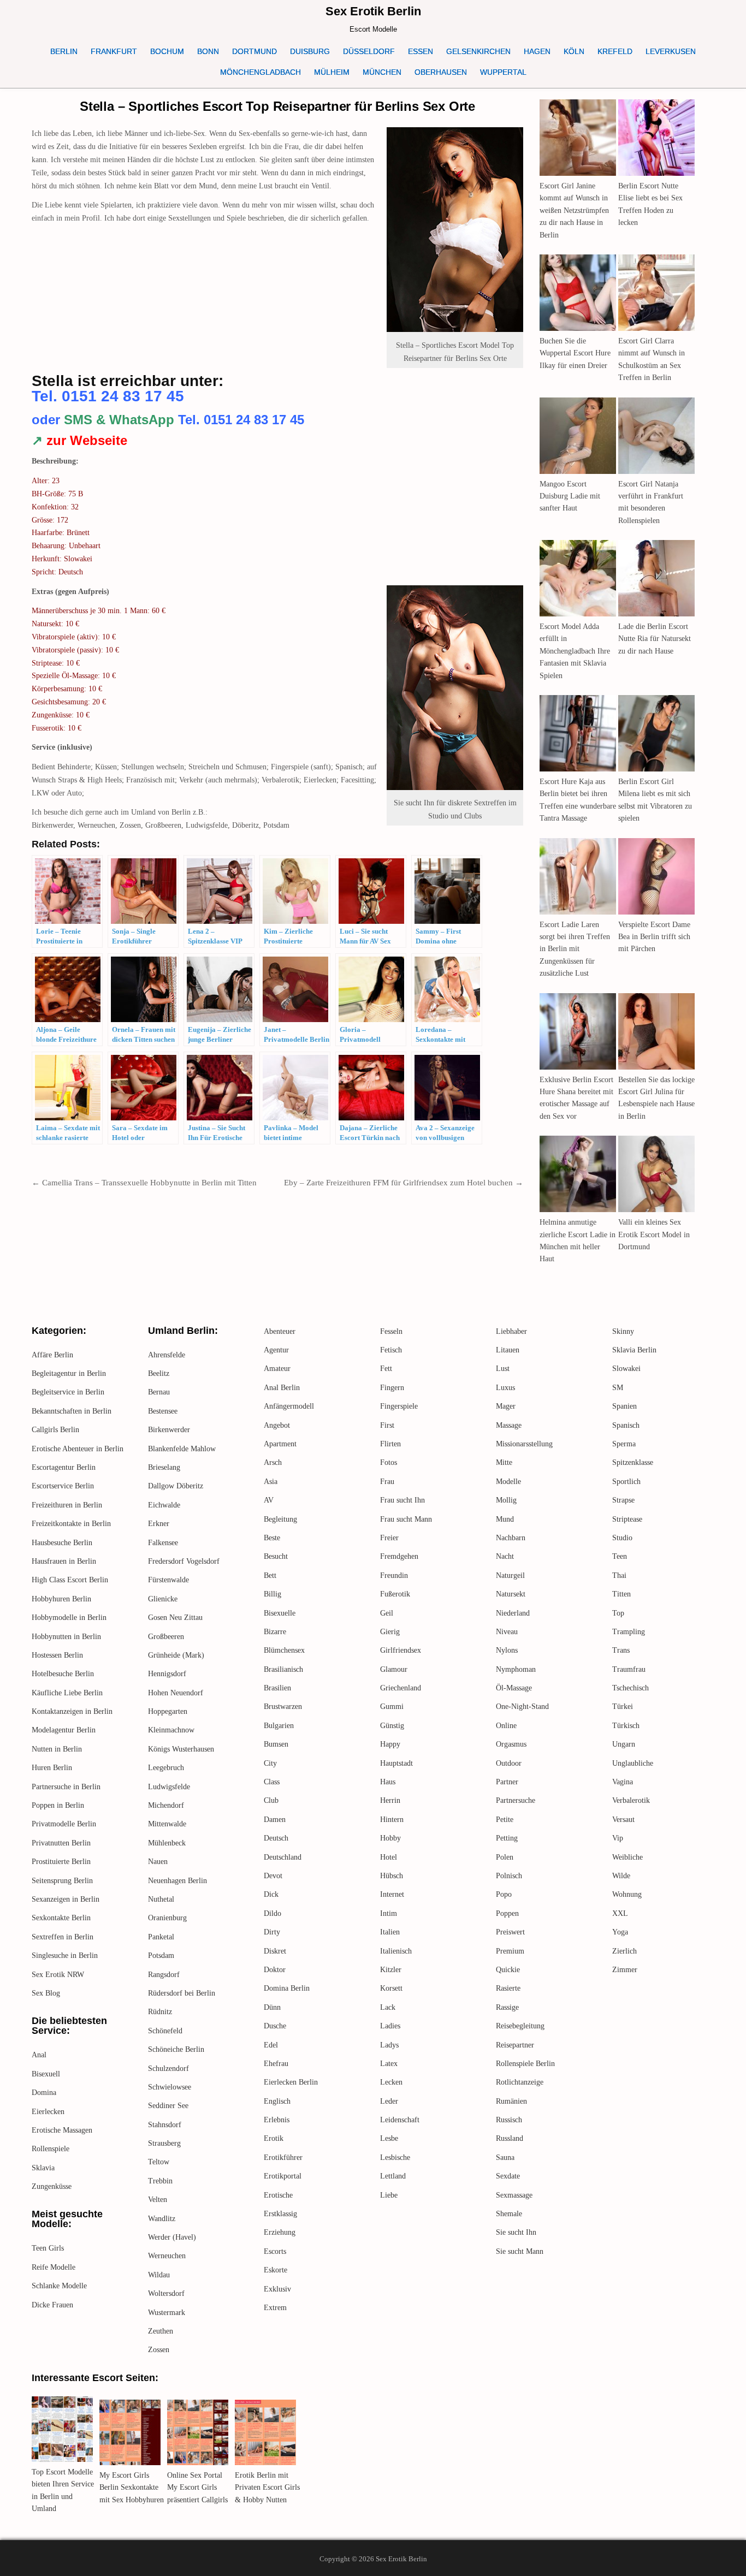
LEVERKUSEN (671, 51)
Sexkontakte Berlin (61, 1918)
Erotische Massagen (62, 2130)
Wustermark (167, 2313)
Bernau (159, 1392)
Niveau (507, 1632)
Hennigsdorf (167, 1674)
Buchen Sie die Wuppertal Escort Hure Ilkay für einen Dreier (575, 353)
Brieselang (164, 1467)
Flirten (390, 1444)
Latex (389, 2064)
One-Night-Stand (522, 1707)
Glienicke (163, 1599)
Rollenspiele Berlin (525, 2064)
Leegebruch (166, 1768)
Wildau (159, 2275)
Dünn (272, 2007)
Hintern (392, 1820)
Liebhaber (511, 1331)
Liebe (389, 2195)
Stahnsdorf (165, 2125)
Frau (387, 1482)
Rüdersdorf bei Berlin (182, 1993)
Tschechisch (630, 1688)
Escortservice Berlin (63, 1486)
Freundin (394, 1575)
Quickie (508, 1970)
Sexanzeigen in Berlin (66, 1899)
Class (272, 1782)
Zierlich (624, 1951)
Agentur (276, 1350)
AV (269, 1500)
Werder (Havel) (172, 2237)
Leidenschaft (400, 2120)
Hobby (390, 1838)
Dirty (272, 1932)
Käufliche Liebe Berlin (67, 1693)
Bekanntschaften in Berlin (72, 1411)
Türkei (623, 1707)
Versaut (623, 1820)
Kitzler (391, 1970)
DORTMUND (254, 51)
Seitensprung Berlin (62, 1881)
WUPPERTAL (503, 72)
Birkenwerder (169, 1430)
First (387, 1425)
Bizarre (275, 1632)
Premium (510, 1951)
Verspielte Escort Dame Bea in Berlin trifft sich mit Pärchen (654, 937)
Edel (271, 2045)
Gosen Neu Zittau (175, 1618)
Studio (622, 1538)
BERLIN (64, 51)
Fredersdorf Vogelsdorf (184, 1561)
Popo (504, 1894)
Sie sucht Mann (520, 2251)
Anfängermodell (289, 1406)
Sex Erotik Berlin (373, 11)
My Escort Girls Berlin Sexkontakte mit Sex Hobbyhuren (132, 2488)
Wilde (621, 1876)
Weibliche (627, 1857)
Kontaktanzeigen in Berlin (72, 1711)
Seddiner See (168, 2106)
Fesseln (391, 1331)
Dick (271, 1894)
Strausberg (164, 2143)
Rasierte (508, 1988)
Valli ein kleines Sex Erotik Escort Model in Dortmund (654, 1234)
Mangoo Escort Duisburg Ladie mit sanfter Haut (570, 496)
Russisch (509, 2120)
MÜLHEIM (332, 72)
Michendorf (166, 1805)
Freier (389, 1538)
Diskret (275, 1951)
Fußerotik (395, 1594)
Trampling (629, 1632)
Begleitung (280, 1519)
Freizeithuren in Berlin (67, 1505)
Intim (389, 1913)
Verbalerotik (631, 1800)
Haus (388, 1782)
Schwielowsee (170, 2087)
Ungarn (624, 1744)
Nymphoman (516, 1669)
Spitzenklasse (633, 1462)
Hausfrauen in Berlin (64, 1561)
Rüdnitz (160, 2012)
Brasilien (277, 1688)
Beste (272, 1538)
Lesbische (395, 2157)
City (270, 1763)
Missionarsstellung (524, 1444)
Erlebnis (277, 2120)
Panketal (161, 1937)
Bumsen (276, 1744)
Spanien (624, 1406)
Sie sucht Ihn (516, 2232)
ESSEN (421, 51)
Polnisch (509, 1876)
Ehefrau (276, 2064)
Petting (507, 1838)
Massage (509, 1425)
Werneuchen (167, 2256)
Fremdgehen (399, 1556)
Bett (270, 1575)
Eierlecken (48, 2112)
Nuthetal (161, 1899)
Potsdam (161, 1955)
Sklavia (43, 2168)
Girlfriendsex (401, 1650)
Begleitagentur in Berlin (69, 1373)
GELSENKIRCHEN (478, 51)
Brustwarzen (283, 1707)
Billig (273, 1594)
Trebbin (160, 2181)
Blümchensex (284, 1650)
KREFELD (615, 51)
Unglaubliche (633, 1763)
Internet (392, 1894)
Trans (621, 1650)
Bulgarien (279, 1726)
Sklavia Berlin (634, 1350)
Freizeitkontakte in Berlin (71, 1524)
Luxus (505, 1388)
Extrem (275, 2308)
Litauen (508, 1350)
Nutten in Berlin (57, 1749)
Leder (389, 2101)
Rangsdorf (164, 1975)
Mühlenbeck (167, 1843)
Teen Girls (48, 2248)
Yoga (620, 1932)
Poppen (507, 1913)
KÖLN (574, 51)
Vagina (623, 1782)
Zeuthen (161, 2331)
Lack (388, 2007)
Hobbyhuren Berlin (61, 1599)
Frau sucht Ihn (402, 1500)
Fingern (392, 1388)
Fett (386, 1369)
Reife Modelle (54, 2267)
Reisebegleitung (520, 2026)
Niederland (513, 1613)
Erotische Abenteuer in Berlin (78, 1449)
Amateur (277, 1369)
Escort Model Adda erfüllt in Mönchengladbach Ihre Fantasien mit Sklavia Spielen (575, 651)
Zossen (159, 2350)
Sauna (505, 2157)
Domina (44, 2093)
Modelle (508, 1482)
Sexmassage (514, 2195)
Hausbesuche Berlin (62, 1543)
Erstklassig (280, 2214)
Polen (505, 1857)
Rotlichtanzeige (520, 2082)
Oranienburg (167, 1918)
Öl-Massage (514, 1688)
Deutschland (283, 1857)
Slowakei (626, 1369)
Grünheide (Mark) (176, 1655)
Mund (505, 1519)
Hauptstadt (396, 1763)
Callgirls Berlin (55, 1430)
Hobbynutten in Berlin (66, 1637)
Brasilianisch (283, 1669)
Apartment (280, 1444)
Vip (618, 1838)
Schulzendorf (168, 2068)
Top (618, 1613)
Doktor (275, 1970)
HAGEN (537, 51)
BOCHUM (167, 51)
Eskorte (276, 2270)
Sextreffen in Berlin (63, 1937)
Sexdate (508, 2176)
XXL (620, 1913)
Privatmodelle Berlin (64, 1824)
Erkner (159, 1524)
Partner (507, 1782)
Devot (273, 1876)
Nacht (505, 1556)
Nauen (158, 1862)
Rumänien (511, 2101)
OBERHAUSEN (441, 72)
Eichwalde (164, 1505)
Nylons (507, 1650)
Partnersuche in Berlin (66, 1787)
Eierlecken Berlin (291, 2082)
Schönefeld (165, 2031)
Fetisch (391, 1350)
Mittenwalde (167, 1824)
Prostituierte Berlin (61, 1862)
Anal (39, 2055)
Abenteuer (280, 1331)
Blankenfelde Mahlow (182, 1449)
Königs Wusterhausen (181, 1749)
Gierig (390, 1632)
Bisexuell (46, 2074)
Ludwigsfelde (169, 1787)
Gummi (392, 1707)
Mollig (506, 1500)
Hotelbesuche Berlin (63, 1674)
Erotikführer (283, 2157)
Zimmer (625, 1970)
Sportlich (626, 1482)
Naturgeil (510, 1575)
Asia (271, 1482)
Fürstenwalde (168, 1580)
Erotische (278, 2195)
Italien (390, 1932)
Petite (505, 1820)
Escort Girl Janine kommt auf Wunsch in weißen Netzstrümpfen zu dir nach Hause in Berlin (574, 210)
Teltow (159, 2162)
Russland (510, 2138)
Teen (620, 1556)
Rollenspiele (51, 2149)
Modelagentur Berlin (64, 1730)
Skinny (623, 1331)
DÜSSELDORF (369, 51)
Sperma (624, 1444)
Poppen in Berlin (58, 1805)
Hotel (389, 1857)
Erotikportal (283, 2176)
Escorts (275, 2251)
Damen (275, 1820)
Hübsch (392, 1876)
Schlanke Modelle (59, 2286)
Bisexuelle (280, 1613)
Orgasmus (511, 1744)
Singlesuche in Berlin (65, 1955)
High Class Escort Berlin (70, 1580)
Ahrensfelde (167, 1355)
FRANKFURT (114, 51)
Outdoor (509, 1763)
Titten (621, 1594)
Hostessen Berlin (57, 1655)
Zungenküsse (52, 2186)
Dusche (275, 2026)
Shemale (509, 2214)
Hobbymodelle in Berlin (69, 1618)
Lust (503, 1369)
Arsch (273, 1462)
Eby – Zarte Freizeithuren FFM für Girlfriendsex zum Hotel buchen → (404, 1183)
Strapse (623, 1500)
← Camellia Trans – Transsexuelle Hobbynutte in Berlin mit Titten (144, 1183)
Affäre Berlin (52, 1355)
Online (506, 1726)
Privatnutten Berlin (61, 1843)
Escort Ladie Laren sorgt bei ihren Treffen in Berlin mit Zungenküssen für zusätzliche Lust (575, 949)
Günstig (392, 1726)
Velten (158, 2200)
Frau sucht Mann (406, 1519)
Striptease (627, 1519)
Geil (387, 1613)
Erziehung (280, 2232)
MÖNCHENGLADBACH (260, 72)
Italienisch (396, 1951)
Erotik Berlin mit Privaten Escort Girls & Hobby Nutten (267, 2488)
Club (271, 1800)
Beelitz (159, 1373)
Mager (506, 1406)
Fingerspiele (399, 1406)
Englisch (277, 2101)
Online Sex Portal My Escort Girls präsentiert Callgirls (197, 2488)
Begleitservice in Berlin (68, 1392)
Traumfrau (629, 1669)
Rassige (507, 2007)
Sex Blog (46, 1993)
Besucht (276, 1556)
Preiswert (510, 1932)
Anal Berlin (282, 1388)
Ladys (389, 2045)
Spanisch (626, 1425)
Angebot (277, 1425)
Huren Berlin (52, 1768)
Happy (390, 1744)
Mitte (504, 1462)
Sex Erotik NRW (58, 1975)
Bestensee (163, 1411)
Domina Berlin (287, 1988)
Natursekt (511, 1594)
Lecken (391, 2082)
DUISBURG (310, 51)
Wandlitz (162, 2219)
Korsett (391, 1988)
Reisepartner (515, 2045)
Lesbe (389, 2138)
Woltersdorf (166, 2293)
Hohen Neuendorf (176, 1693)
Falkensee (163, 1543)
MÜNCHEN (382, 72)
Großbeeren (166, 1637)
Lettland (393, 2176)
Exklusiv (277, 2289)
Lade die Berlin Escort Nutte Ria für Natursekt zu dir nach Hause (655, 639)
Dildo (273, 1913)
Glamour (394, 1669)
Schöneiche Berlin (176, 2049)
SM (618, 1388)
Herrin (390, 1800)
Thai (619, 1575)
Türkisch (626, 1726)
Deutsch (276, 1838)
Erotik (274, 2138)
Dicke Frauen (52, 2305)
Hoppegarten (168, 1711)
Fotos (389, 1462)
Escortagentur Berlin (64, 1467)
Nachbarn (511, 1538)
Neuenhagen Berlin (177, 1881)
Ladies (390, 2026)
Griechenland (401, 1688)
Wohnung (627, 1894)
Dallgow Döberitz (176, 1486)
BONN (208, 51)
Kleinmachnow (171, 1730)
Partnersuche (516, 1800)
